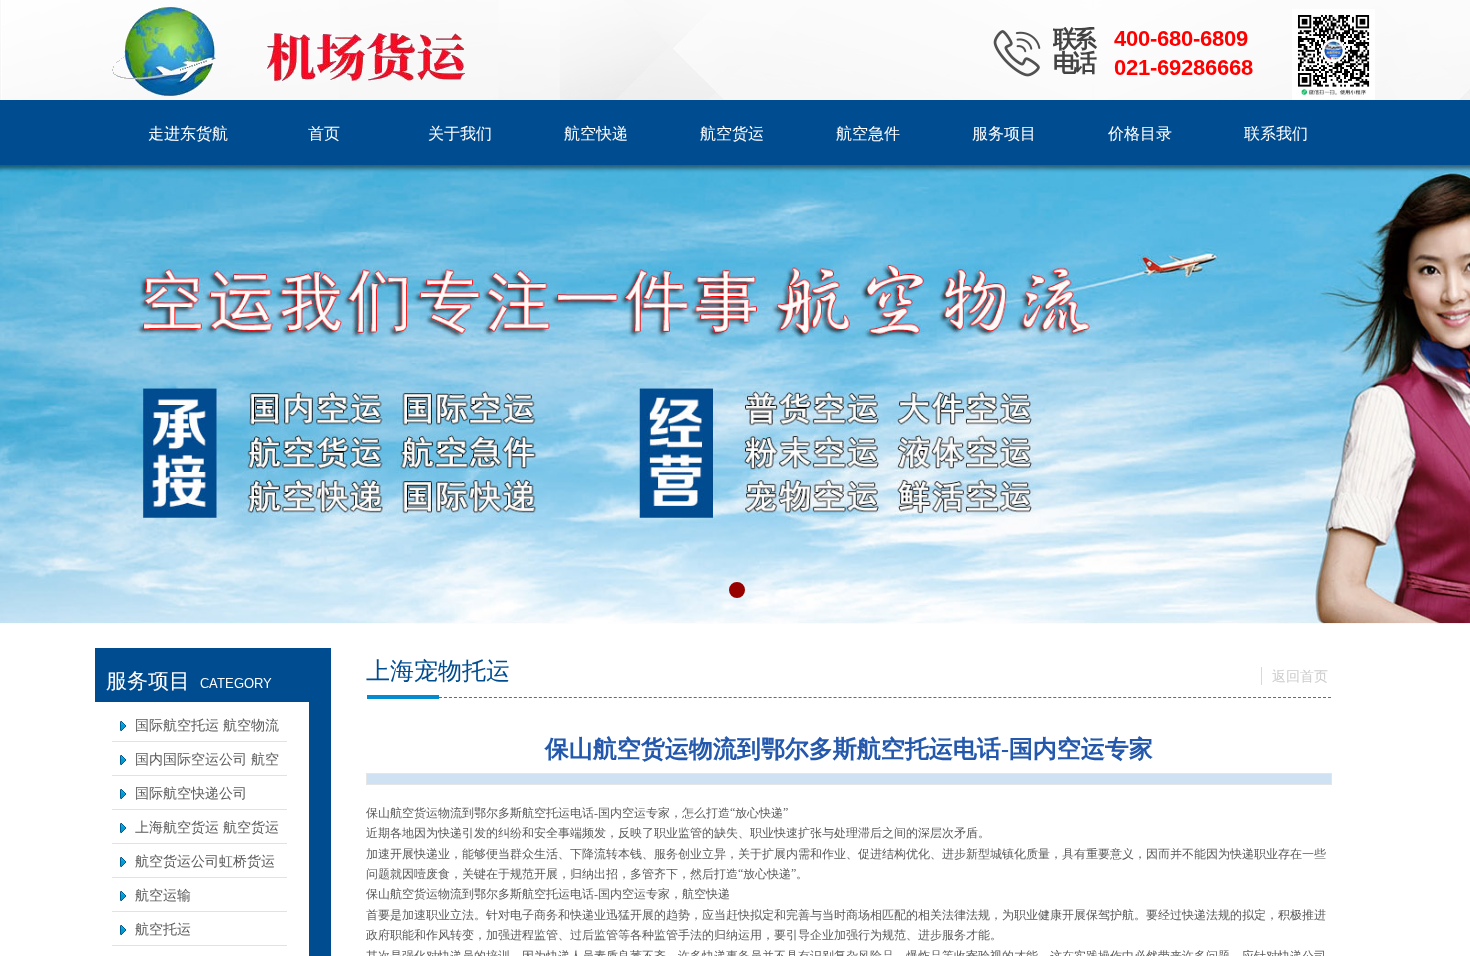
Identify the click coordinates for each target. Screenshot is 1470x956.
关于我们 (460, 133)
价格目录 (1140, 133)
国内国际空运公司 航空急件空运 (207, 772)
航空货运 (732, 133)
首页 (324, 133)
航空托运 (163, 929)
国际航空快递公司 (191, 793)
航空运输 (163, 895)
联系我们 (1276, 133)
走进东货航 (188, 133)
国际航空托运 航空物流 (207, 725)
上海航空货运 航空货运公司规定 (207, 840)
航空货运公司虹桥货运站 (205, 874)
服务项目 (1004, 133)
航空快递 (596, 133)
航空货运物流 (426, 894)
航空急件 (868, 133)
